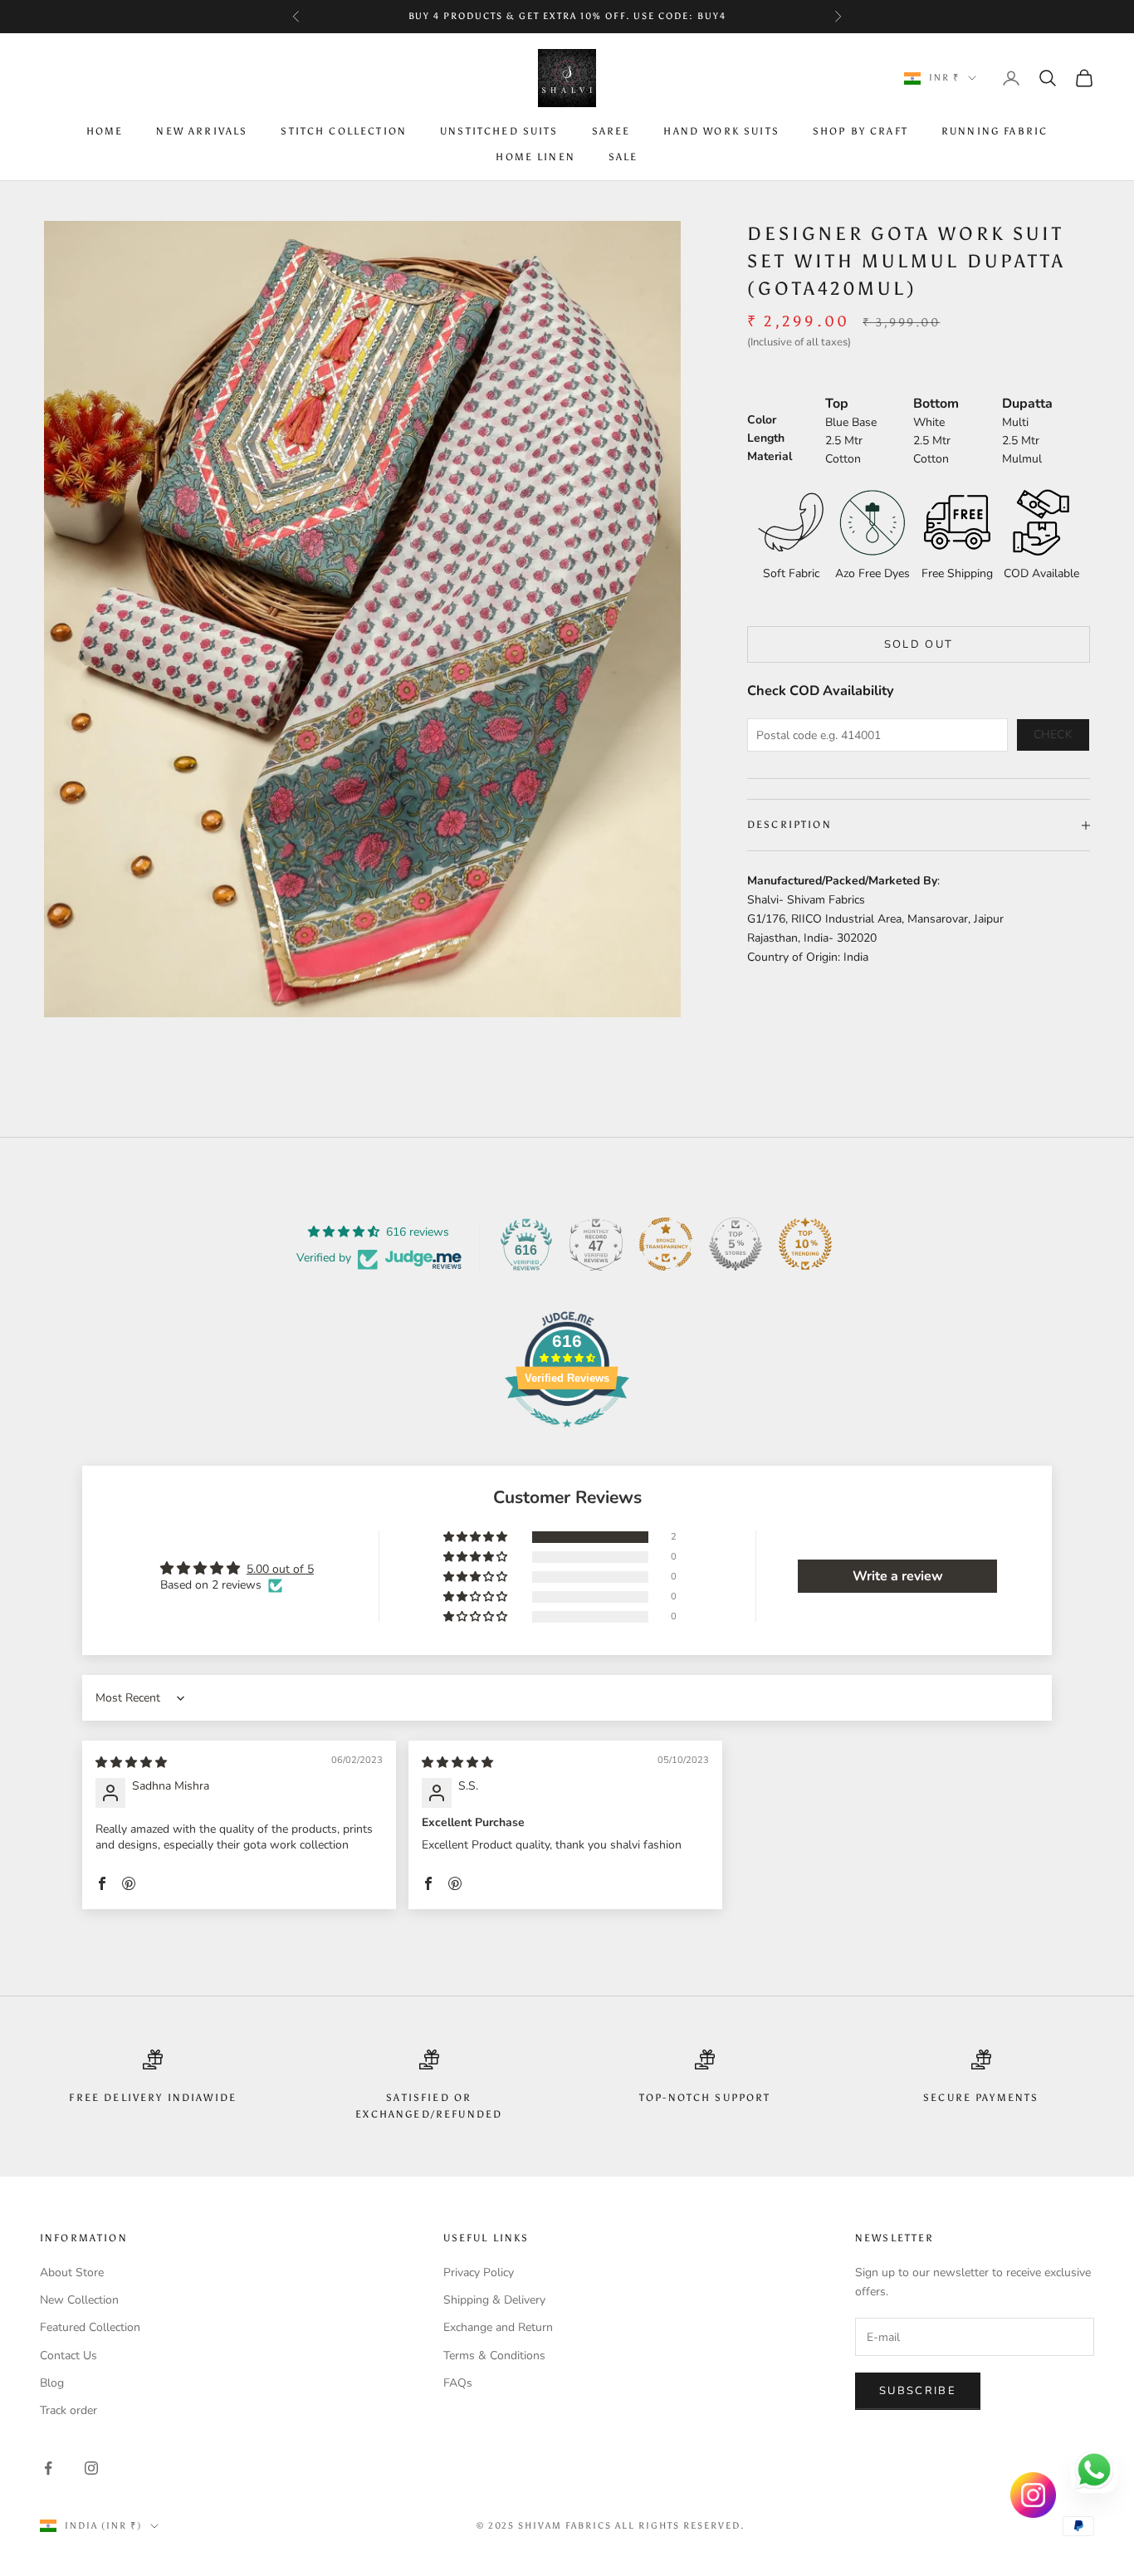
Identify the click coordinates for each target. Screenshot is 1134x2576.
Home (105, 132)
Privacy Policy (479, 2272)
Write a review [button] (898, 1576)
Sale (623, 157)
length (766, 438)
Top (837, 404)
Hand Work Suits (721, 132)
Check (1053, 735)
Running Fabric (995, 132)
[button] (477, 1538)
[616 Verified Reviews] (567, 1436)
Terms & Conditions (494, 2356)
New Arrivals (202, 132)
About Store (72, 2272)
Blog (52, 2383)
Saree (611, 132)
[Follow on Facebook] (48, 2468)
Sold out (919, 644)
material (770, 456)
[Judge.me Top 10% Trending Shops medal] (805, 1244)
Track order (68, 2410)
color (762, 420)
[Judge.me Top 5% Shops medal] (736, 1244)
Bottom (936, 404)
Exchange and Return (498, 2327)
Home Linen (535, 157)
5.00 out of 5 (280, 1569)
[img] (131, 1763)
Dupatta (1027, 404)
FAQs (458, 2383)
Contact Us (68, 2356)
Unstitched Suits (499, 132)
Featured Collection (90, 2327)
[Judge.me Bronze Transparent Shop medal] (666, 1244)
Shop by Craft (860, 132)
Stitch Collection (344, 132)
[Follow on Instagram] (91, 2468)
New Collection (79, 2300)
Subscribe (918, 2391)
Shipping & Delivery (494, 2300)
